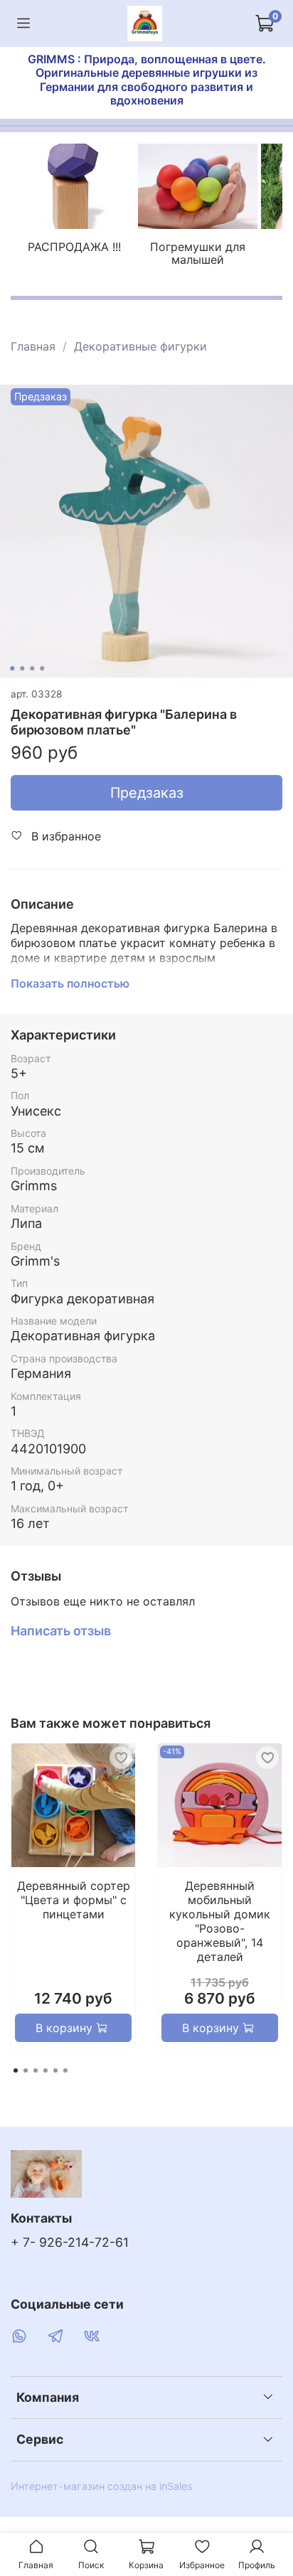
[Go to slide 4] (42, 668)
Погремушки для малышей (198, 254)
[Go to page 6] (65, 2070)
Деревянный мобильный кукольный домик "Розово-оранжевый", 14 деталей (220, 1921)
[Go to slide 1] (12, 668)
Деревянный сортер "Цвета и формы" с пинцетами (74, 1900)
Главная (33, 346)
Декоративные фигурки (140, 346)
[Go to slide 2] (22, 668)
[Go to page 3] (36, 2070)
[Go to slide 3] (32, 668)
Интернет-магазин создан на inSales (102, 2486)
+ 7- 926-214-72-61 (70, 2242)
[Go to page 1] (16, 2070)
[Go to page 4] (46, 2070)
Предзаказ (147, 793)
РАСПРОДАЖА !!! (74, 247)
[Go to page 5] (55, 2070)
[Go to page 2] (26, 2070)
